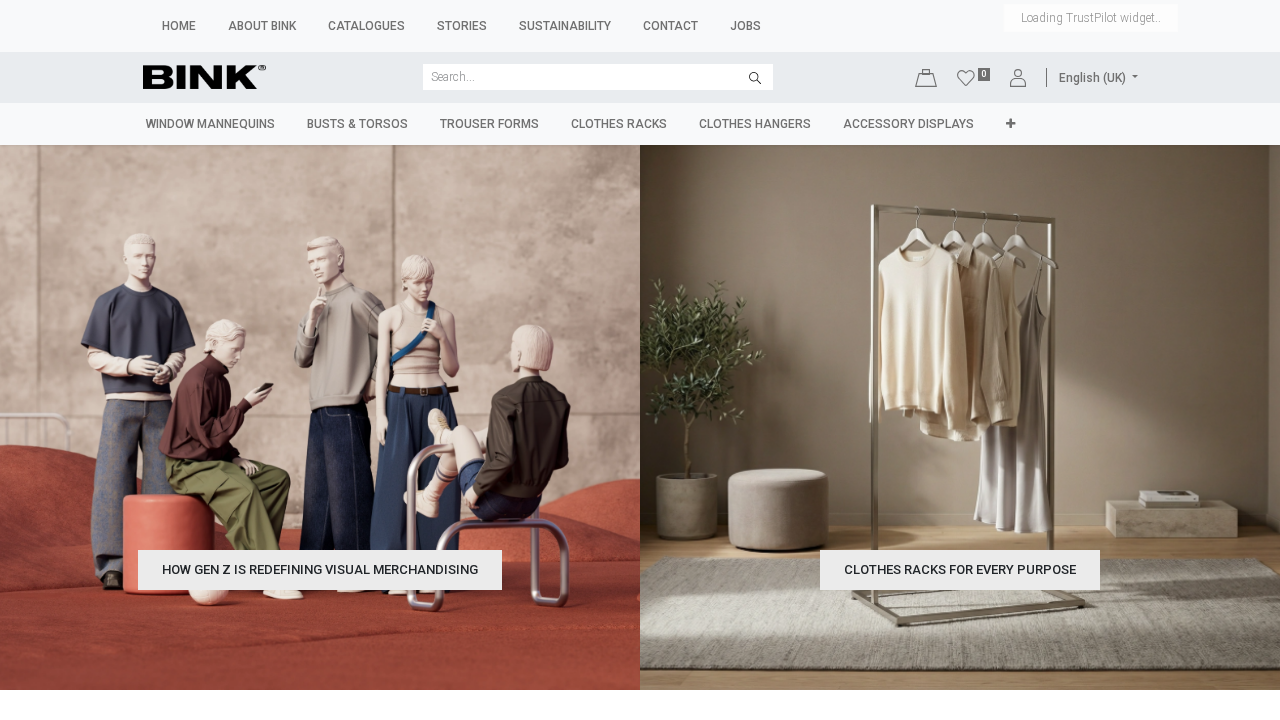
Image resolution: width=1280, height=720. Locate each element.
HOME (179, 26)
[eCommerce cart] (926, 77)
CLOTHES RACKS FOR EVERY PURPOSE (960, 569)
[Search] (755, 77)
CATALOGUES (366, 26)
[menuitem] (210, 124)
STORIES (462, 26)
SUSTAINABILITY (565, 26)
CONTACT (670, 26)
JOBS (745, 26)
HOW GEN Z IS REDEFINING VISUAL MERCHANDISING (320, 569)
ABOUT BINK (262, 26)
